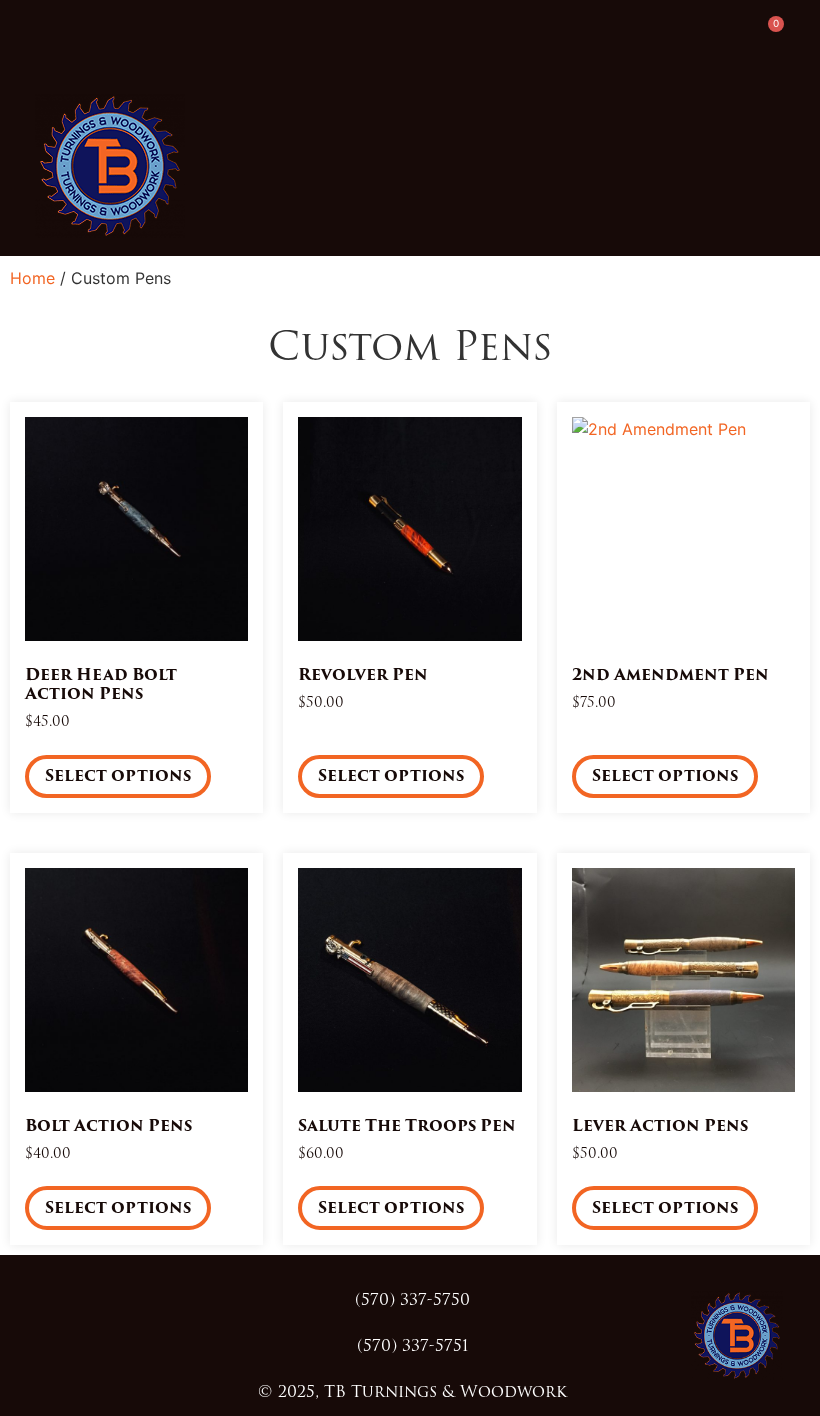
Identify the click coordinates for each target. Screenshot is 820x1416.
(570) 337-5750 (412, 1299)
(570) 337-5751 (412, 1345)
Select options (118, 775)
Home (32, 278)
